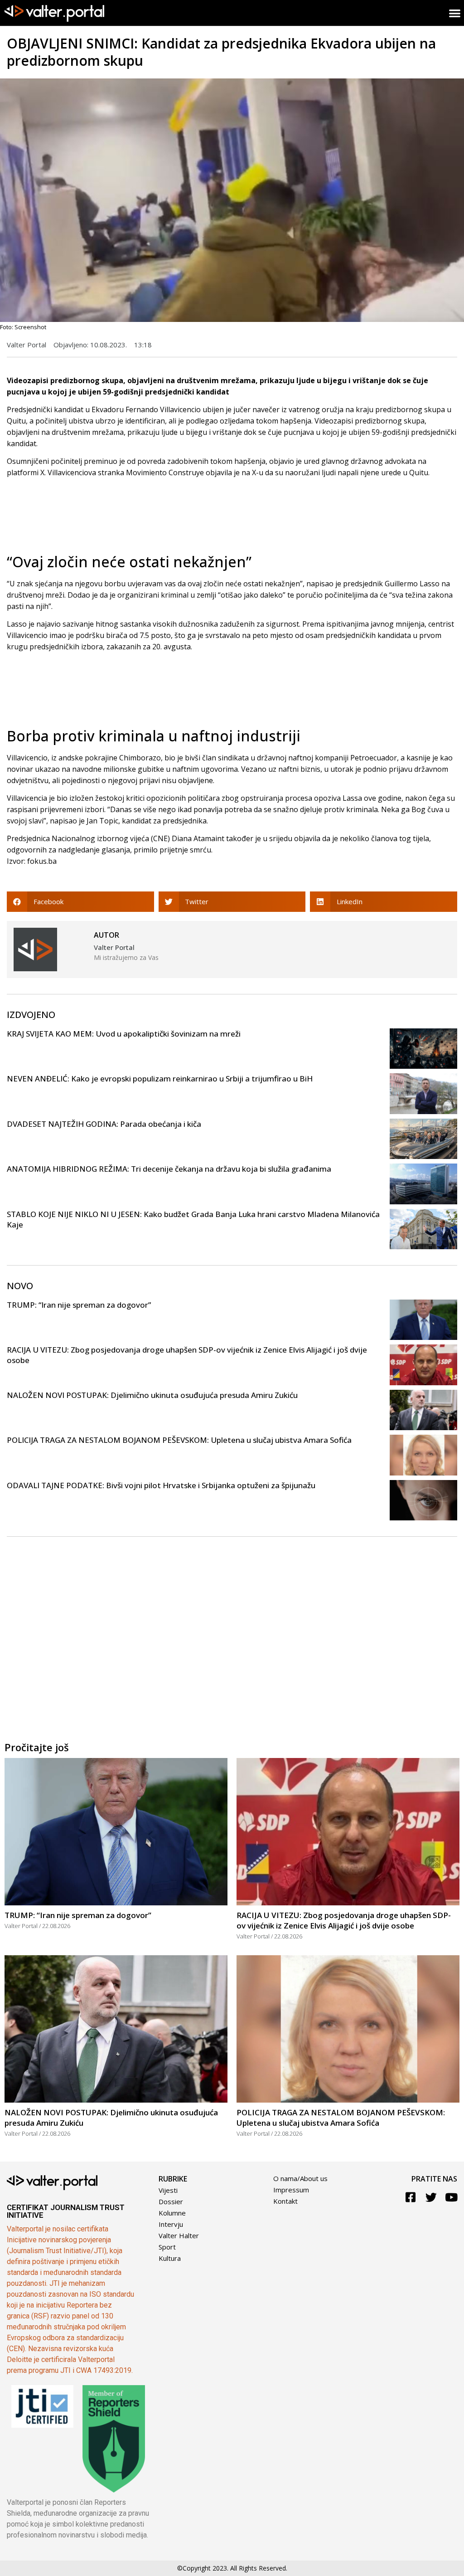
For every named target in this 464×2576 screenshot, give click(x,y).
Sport (167, 2247)
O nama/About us (300, 2178)
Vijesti (168, 2190)
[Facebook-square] (411, 2197)
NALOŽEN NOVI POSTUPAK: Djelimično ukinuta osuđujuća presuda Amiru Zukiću (152, 1395)
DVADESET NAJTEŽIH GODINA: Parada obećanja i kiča (104, 1124)
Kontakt (285, 2201)
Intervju (171, 2224)
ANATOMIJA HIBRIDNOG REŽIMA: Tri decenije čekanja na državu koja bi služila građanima (169, 1169)
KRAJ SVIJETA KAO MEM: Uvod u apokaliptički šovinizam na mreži (124, 1034)
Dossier (171, 2201)
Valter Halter (179, 2235)
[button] (80, 902)
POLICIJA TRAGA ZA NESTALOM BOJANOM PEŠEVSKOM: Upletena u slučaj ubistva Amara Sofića (179, 1440)
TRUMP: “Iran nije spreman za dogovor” (79, 1305)
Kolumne (172, 2213)
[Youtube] (452, 2197)
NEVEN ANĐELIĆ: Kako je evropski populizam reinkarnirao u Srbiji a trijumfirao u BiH (160, 1079)
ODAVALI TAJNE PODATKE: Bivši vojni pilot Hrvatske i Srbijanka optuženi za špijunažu (161, 1485)
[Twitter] (431, 2197)
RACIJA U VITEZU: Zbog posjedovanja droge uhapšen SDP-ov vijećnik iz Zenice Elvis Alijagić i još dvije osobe (344, 1920)
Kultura (170, 2258)
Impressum (291, 2190)
